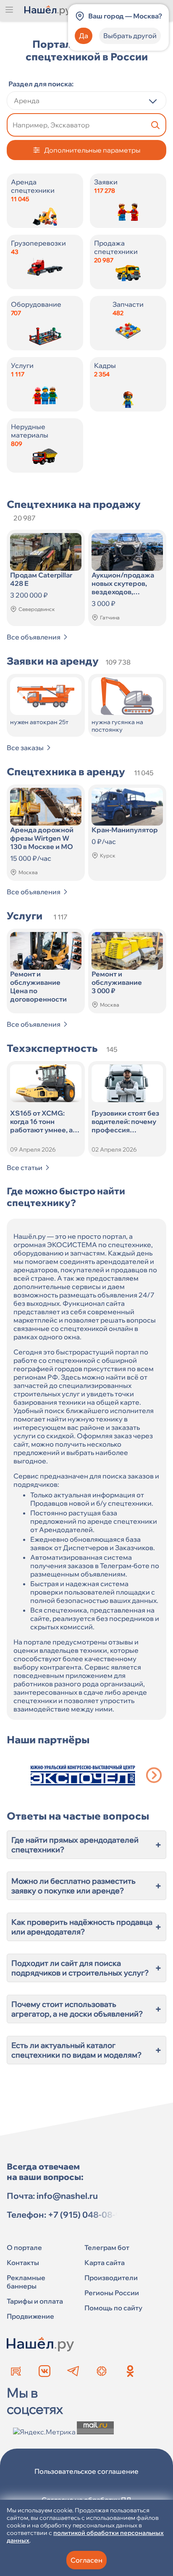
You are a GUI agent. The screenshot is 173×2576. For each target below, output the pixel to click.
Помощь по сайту (113, 2308)
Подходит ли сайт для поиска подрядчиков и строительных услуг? (86, 1968)
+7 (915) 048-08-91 (86, 2215)
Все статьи (25, 1168)
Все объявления (34, 637)
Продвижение (30, 2316)
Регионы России (112, 2293)
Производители (111, 2278)
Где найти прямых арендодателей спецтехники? (86, 1845)
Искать (155, 125)
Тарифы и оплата (35, 2301)
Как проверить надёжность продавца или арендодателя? (86, 1927)
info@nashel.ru (67, 2196)
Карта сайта (105, 2263)
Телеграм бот (107, 2247)
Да (84, 36)
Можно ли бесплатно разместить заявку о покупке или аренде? (86, 1886)
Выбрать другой (130, 36)
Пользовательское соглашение (86, 2471)
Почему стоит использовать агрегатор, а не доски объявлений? (86, 2009)
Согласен (86, 2560)
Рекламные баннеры (26, 2282)
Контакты (23, 2263)
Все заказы (25, 748)
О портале (24, 2247)
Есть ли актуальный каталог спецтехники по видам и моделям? (86, 2050)
